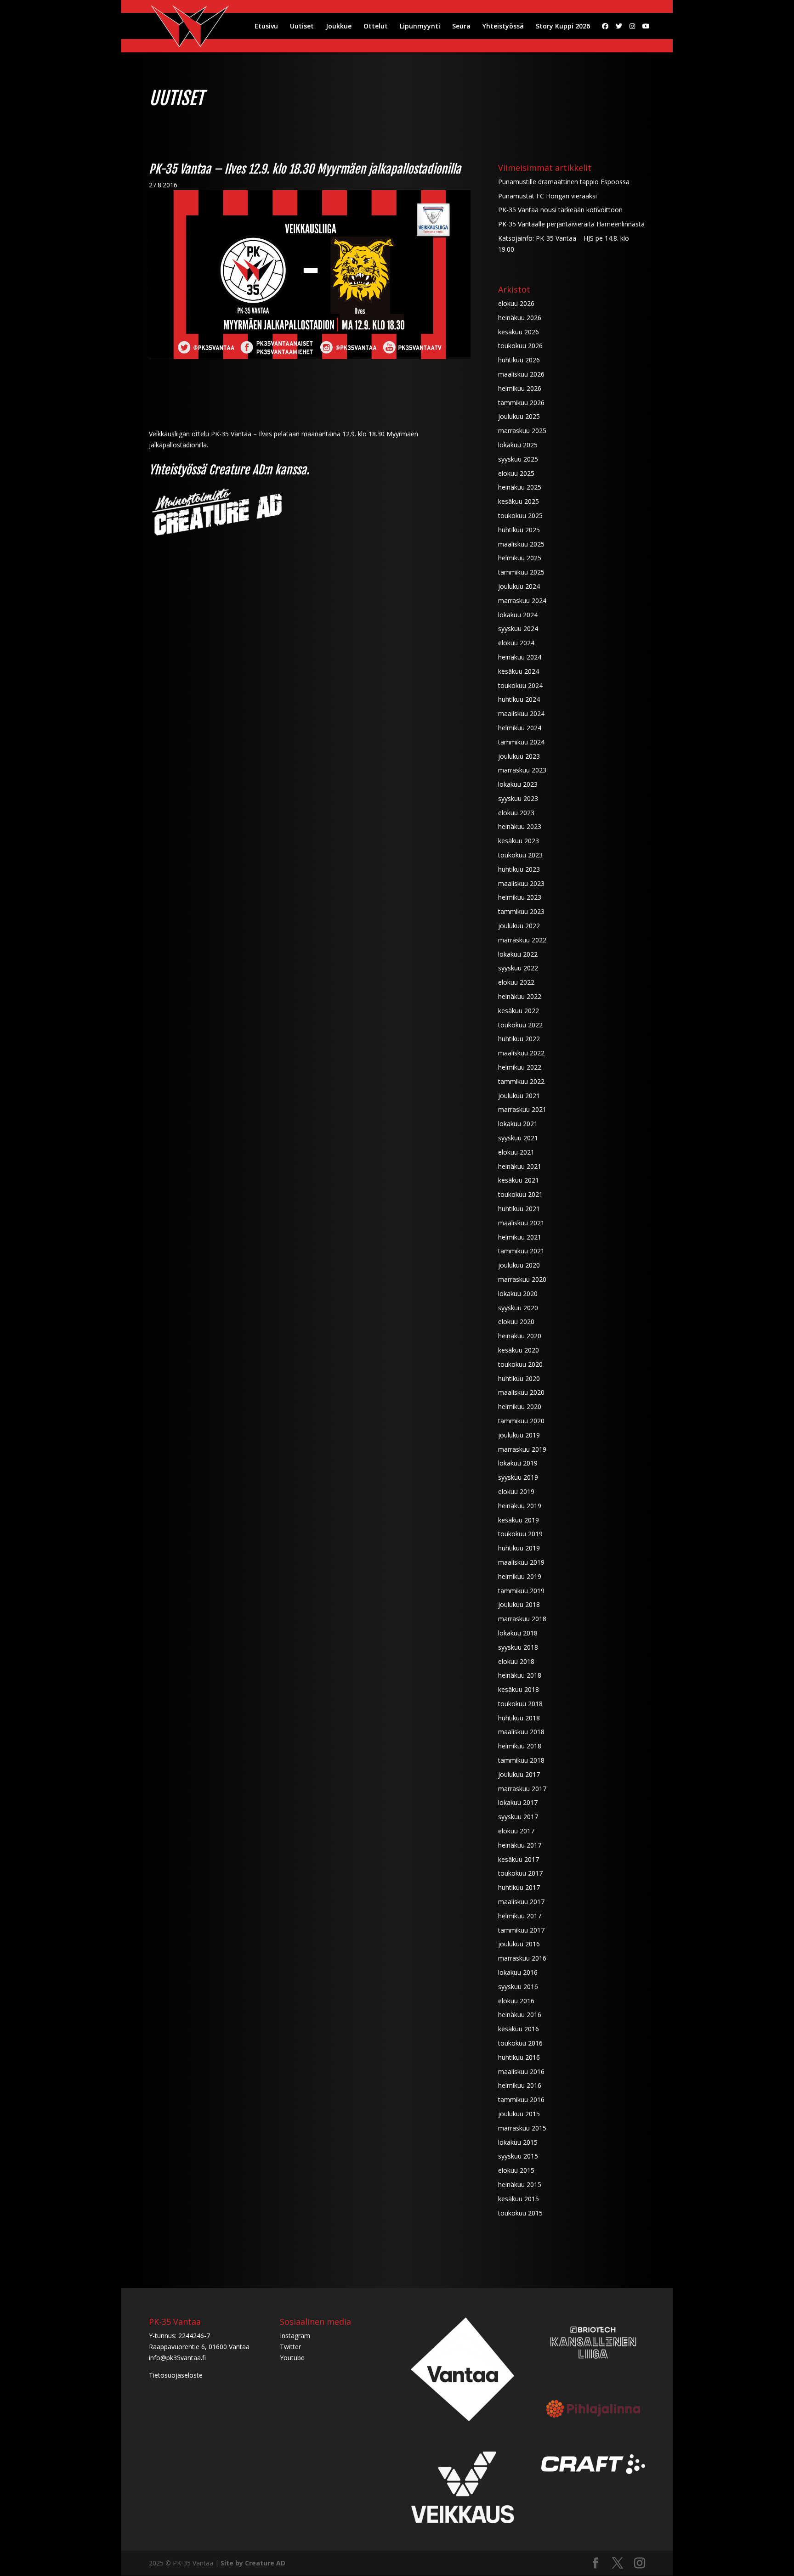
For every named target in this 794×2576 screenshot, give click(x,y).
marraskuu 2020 (522, 1279)
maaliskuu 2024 (521, 713)
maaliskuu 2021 (521, 1223)
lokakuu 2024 (518, 615)
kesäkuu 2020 (519, 1350)
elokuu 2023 (516, 813)
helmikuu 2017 (520, 1916)
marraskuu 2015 (522, 2128)
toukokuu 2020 (520, 1364)
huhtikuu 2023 (519, 869)
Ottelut (376, 27)
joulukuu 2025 (519, 416)
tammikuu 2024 (521, 742)
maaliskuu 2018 (521, 1732)
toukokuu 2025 (520, 516)
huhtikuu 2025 (519, 530)
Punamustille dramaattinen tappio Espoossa (564, 182)
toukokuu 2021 (520, 1194)
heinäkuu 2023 (520, 826)
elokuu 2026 (516, 303)
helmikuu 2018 (520, 1746)
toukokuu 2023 (520, 855)
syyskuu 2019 (518, 1477)
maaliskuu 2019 (521, 1562)
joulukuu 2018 (519, 1604)
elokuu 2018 (516, 1661)
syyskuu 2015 (518, 2156)
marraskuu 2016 (522, 1958)
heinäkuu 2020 (520, 1336)
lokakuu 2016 (518, 1972)
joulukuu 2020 (519, 1265)
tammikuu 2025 (521, 572)
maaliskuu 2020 (521, 1392)
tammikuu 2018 (521, 1760)
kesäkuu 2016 (519, 2029)
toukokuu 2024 (520, 685)
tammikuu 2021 (521, 1251)
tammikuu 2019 (521, 1591)
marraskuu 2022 (522, 940)
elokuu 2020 (516, 1322)
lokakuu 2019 (518, 1463)
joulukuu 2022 (519, 926)
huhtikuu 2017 (519, 1887)
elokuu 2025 (516, 473)
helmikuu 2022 (520, 1067)
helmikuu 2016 (520, 2085)
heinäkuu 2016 (520, 2015)
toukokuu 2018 (520, 1704)
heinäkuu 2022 (520, 996)
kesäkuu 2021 (519, 1180)
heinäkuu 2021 (520, 1166)
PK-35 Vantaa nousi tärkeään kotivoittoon (560, 210)
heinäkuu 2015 (520, 2184)
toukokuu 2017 (520, 1873)
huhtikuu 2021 (519, 1209)
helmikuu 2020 (520, 1406)
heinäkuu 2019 (520, 1506)
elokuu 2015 (516, 2170)
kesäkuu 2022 (519, 1011)
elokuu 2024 (516, 643)
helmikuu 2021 (520, 1237)
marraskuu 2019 (522, 1449)
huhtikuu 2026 (519, 360)
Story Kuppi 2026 (563, 27)
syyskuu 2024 (518, 628)
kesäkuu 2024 (519, 671)
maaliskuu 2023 (521, 883)
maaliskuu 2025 (521, 544)
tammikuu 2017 (521, 1930)
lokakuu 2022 (518, 954)
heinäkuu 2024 (520, 657)
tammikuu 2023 (521, 911)
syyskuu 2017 (518, 1817)
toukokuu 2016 (520, 2043)
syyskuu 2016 (518, 1987)
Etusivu (266, 27)
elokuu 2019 (516, 1491)
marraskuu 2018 (522, 1619)
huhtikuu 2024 (519, 699)
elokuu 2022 (516, 982)
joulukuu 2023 (519, 756)
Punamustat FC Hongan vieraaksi (547, 196)
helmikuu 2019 (520, 1576)
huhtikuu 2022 (519, 1039)
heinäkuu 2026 (520, 318)
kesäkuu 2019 (519, 1520)
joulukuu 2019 (519, 1435)
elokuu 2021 (516, 1152)
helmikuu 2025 (520, 558)
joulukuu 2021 (519, 1096)
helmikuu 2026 (520, 388)
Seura (461, 27)
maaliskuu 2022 (521, 1053)
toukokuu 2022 (520, 1025)
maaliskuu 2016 (521, 2072)
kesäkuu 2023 (519, 841)
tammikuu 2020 (521, 1421)
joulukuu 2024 (519, 586)
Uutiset (302, 27)
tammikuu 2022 (521, 1081)
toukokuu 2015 (520, 2213)
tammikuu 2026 (521, 403)
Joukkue (339, 27)
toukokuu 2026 (520, 346)
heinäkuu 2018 (520, 1675)
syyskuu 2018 (518, 1647)
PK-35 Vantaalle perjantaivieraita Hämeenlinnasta (571, 224)
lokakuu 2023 (518, 784)
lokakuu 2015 (518, 2142)
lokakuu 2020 (518, 1294)
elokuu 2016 (516, 2001)
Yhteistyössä (503, 27)
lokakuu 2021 (518, 1124)
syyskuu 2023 (518, 798)
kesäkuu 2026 (519, 332)
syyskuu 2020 (518, 1308)
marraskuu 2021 (522, 1109)
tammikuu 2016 (521, 2100)
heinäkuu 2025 (520, 487)
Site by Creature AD (253, 2563)
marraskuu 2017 (522, 1789)
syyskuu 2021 (518, 1138)
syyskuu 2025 (518, 459)
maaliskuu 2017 (521, 1902)
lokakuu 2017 (518, 1802)
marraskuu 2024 (522, 600)
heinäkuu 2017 (520, 1845)
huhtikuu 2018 (519, 1718)
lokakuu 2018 (518, 1633)
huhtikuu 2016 (519, 2057)
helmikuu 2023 (520, 897)
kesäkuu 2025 (519, 501)
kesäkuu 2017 (519, 1859)
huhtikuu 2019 (519, 1548)
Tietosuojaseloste (176, 2375)
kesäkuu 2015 (519, 2199)
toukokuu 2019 (520, 1534)
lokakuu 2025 (518, 445)
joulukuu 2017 (519, 1774)
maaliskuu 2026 (521, 374)
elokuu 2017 (516, 1831)
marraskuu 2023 (522, 770)
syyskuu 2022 (518, 968)
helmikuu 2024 (520, 728)
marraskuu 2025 (522, 431)
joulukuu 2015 (519, 2114)
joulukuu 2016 (519, 1944)
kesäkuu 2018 (519, 1689)
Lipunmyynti (420, 27)
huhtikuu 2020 (519, 1378)
